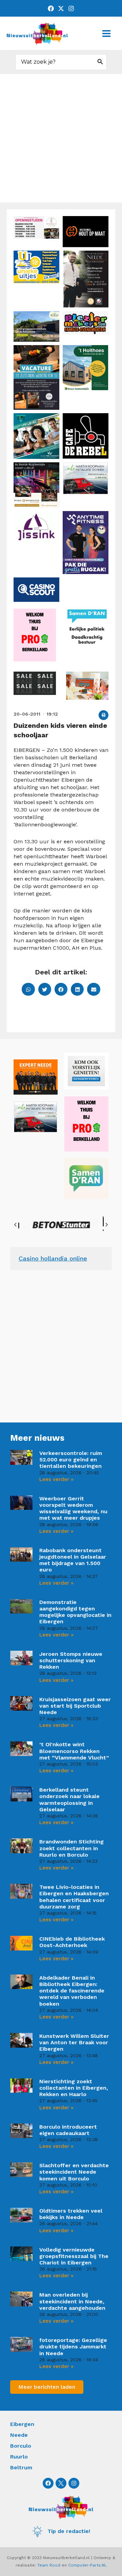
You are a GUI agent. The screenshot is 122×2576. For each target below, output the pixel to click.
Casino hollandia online (53, 1258)
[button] (104, 715)
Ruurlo (19, 2457)
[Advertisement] (61, 138)
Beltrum (21, 2467)
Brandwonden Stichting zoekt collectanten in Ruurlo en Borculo (72, 1848)
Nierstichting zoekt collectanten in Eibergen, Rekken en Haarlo (74, 2088)
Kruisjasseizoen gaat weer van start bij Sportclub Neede (75, 1706)
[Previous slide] (16, 1225)
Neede (19, 2435)
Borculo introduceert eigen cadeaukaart (68, 2130)
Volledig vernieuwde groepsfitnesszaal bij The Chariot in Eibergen (74, 2256)
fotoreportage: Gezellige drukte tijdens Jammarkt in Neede (73, 2347)
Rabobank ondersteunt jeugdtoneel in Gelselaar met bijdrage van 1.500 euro (73, 1560)
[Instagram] (71, 8)
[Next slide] (106, 1225)
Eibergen (22, 2424)
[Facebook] (51, 8)
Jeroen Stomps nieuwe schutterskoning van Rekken (71, 1660)
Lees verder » (56, 1479)
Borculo (21, 2446)
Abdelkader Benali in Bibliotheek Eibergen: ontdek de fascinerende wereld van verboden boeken (72, 1991)
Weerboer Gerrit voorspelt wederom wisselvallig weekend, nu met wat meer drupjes (73, 1508)
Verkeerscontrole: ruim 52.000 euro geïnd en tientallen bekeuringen (71, 1460)
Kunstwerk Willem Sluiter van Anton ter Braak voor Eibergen (74, 2042)
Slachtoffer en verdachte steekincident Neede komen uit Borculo (74, 2172)
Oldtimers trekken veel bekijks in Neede (71, 2214)
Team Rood (49, 2565)
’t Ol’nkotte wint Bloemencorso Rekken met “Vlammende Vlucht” (74, 1751)
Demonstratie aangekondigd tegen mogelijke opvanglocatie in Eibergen (75, 1612)
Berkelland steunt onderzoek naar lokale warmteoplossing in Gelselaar (69, 1800)
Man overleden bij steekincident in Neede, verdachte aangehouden (72, 2301)
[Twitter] (61, 8)
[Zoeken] (100, 62)
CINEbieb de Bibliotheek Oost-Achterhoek (72, 1942)
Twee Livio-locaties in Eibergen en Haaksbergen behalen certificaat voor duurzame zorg (74, 1897)
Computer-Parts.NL (87, 2565)
